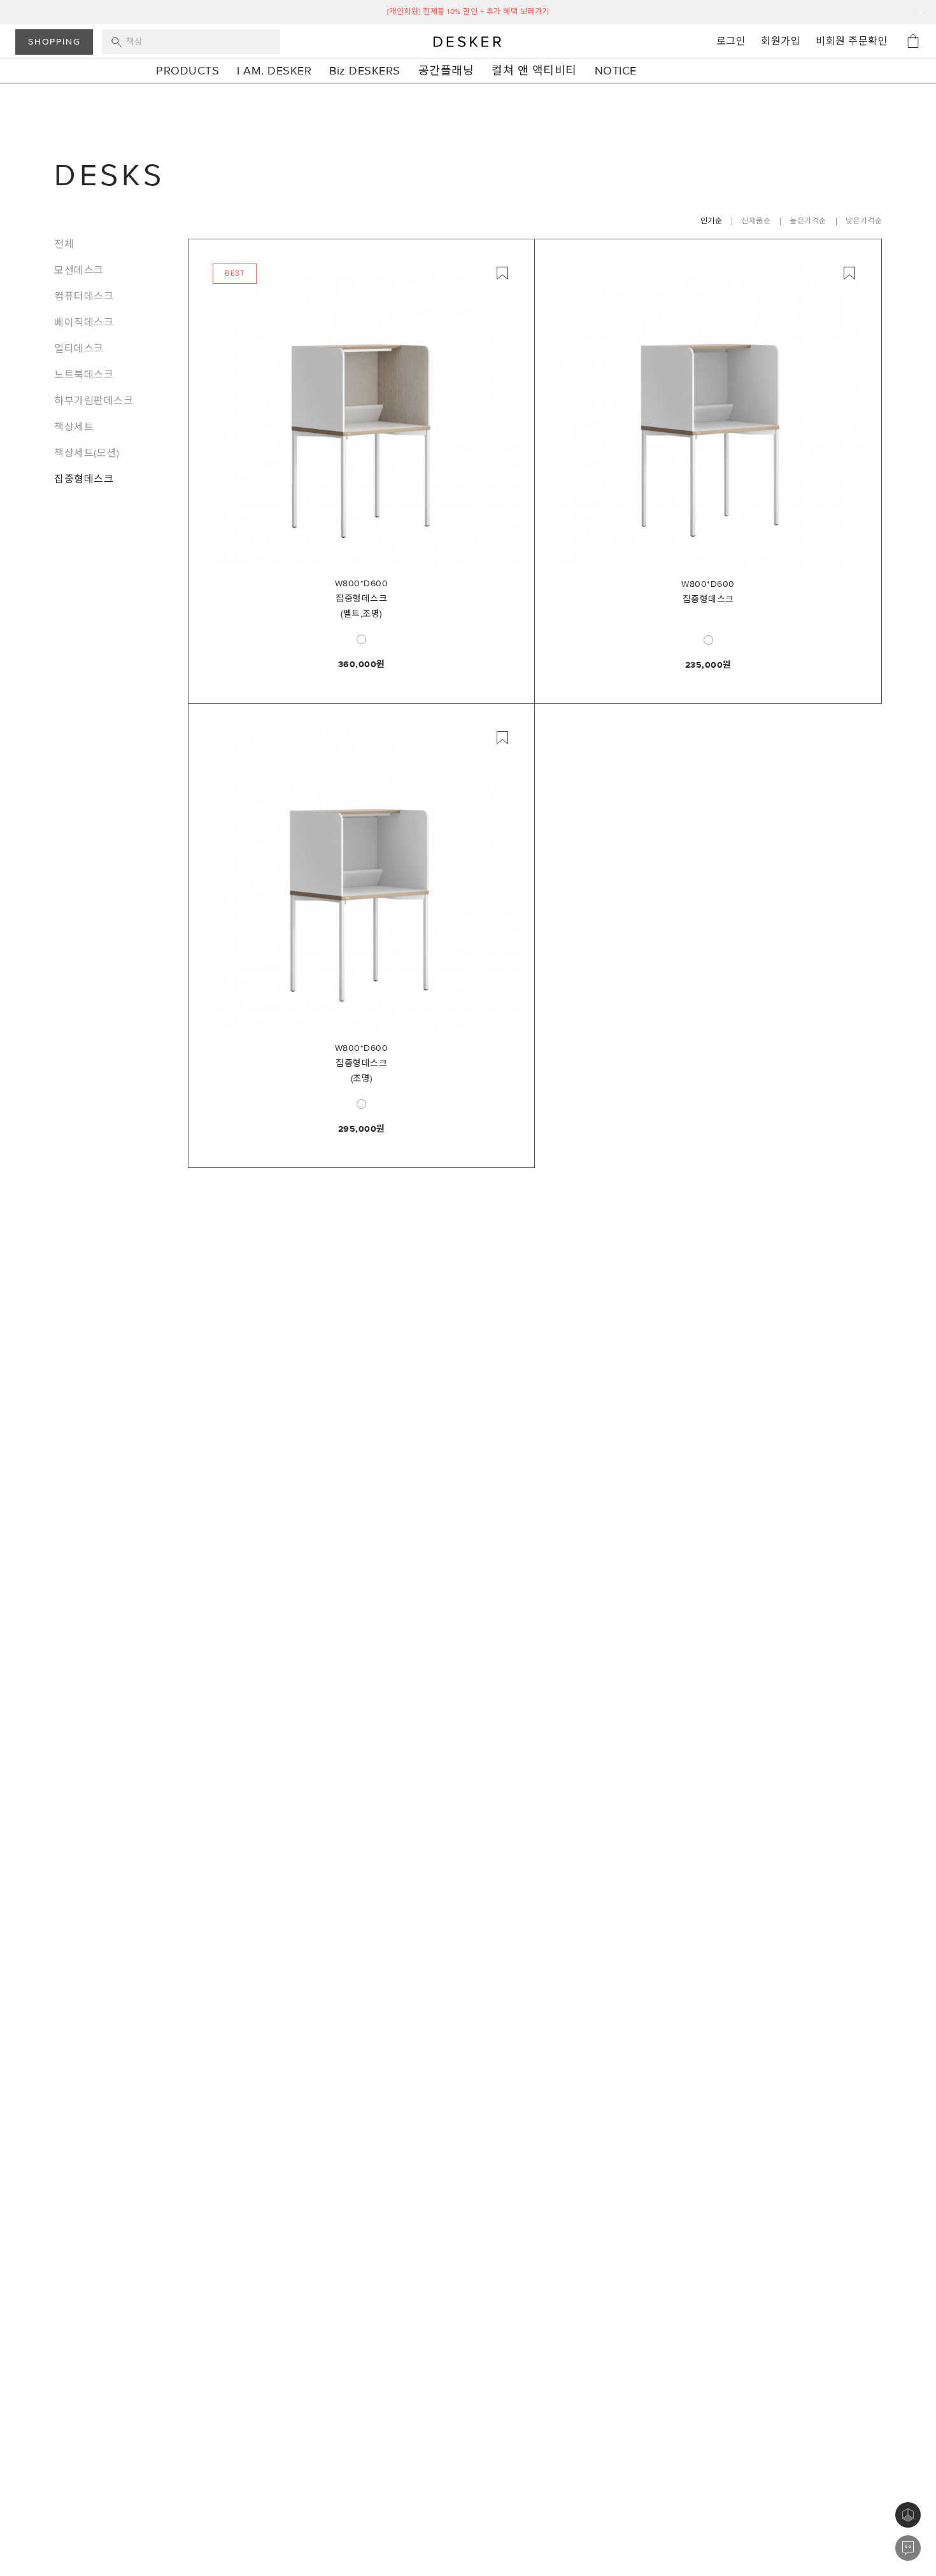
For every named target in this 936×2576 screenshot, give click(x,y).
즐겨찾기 (502, 273)
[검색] (191, 42)
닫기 (921, 13)
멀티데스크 (79, 349)
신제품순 (756, 221)
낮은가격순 (864, 221)
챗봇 (908, 2548)
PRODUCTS (188, 71)
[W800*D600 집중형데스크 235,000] (708, 412)
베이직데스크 (84, 323)
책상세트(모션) (87, 453)
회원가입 (781, 41)
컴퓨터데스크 (84, 297)
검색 (117, 42)
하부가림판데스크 (94, 401)
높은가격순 (808, 221)
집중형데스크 (84, 479)
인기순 (712, 221)
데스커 (468, 41)
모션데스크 (79, 271)
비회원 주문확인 (852, 41)
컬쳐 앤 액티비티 (534, 71)
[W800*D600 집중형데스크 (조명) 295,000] (361, 877)
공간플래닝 (446, 71)
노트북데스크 (84, 375)
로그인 (731, 41)
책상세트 (74, 427)
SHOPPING (54, 42)
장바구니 (913, 41)
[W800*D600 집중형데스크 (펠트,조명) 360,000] (361, 412)
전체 (64, 244)
